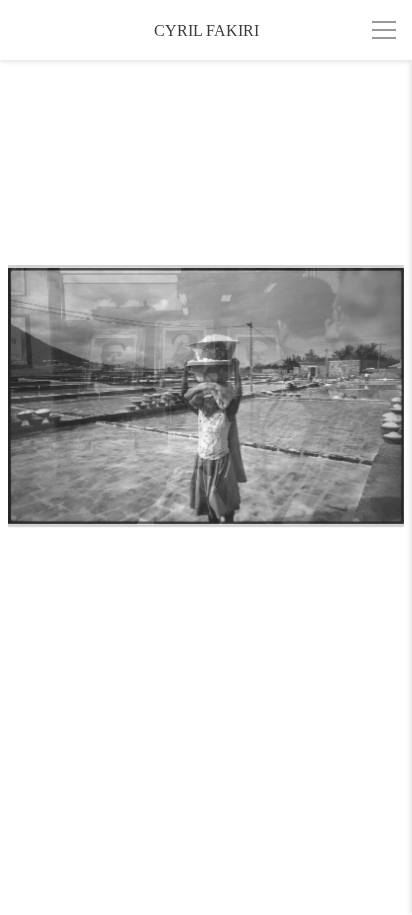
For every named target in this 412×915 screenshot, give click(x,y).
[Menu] (384, 30)
